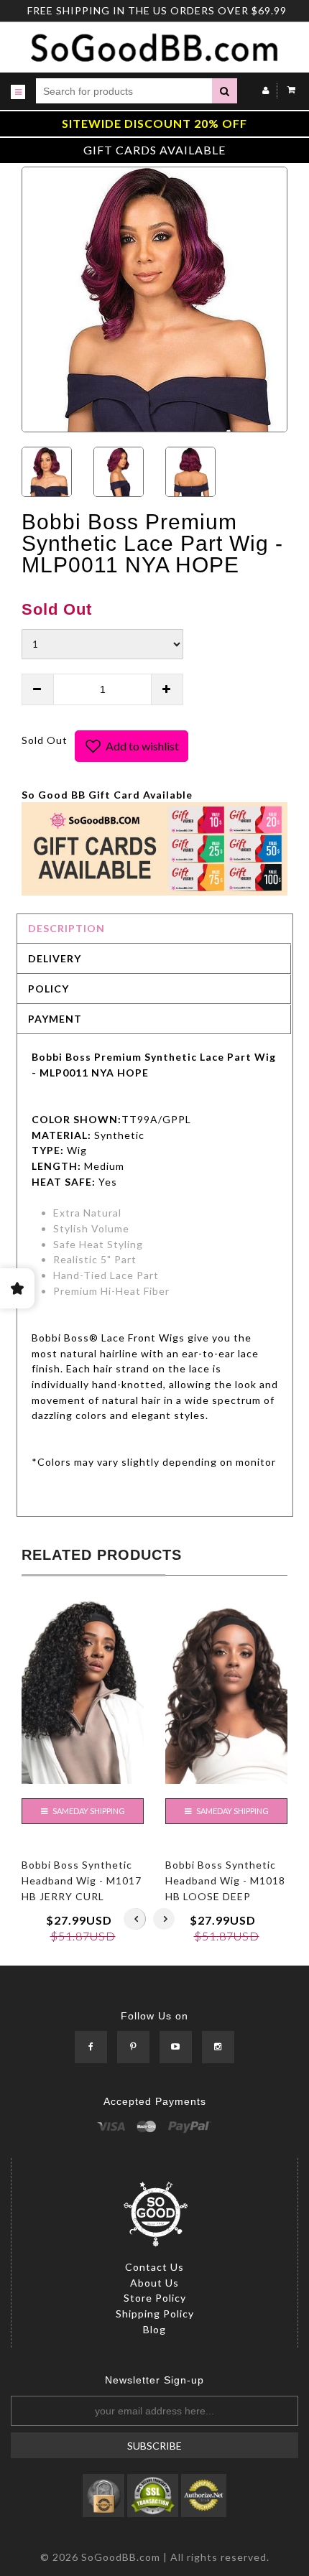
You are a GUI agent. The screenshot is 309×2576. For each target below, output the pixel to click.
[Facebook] (91, 2048)
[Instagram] (218, 2048)
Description (66, 928)
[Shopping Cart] (288, 90)
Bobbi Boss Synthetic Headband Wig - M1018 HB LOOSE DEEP (225, 1880)
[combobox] (124, 91)
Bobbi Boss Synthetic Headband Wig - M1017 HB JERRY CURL (82, 1880)
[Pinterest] (133, 2048)
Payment (55, 1019)
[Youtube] (176, 2048)
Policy (49, 989)
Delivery (55, 958)
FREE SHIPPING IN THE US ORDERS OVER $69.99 (157, 10)
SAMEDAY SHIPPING (88, 1811)
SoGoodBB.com (121, 2557)
